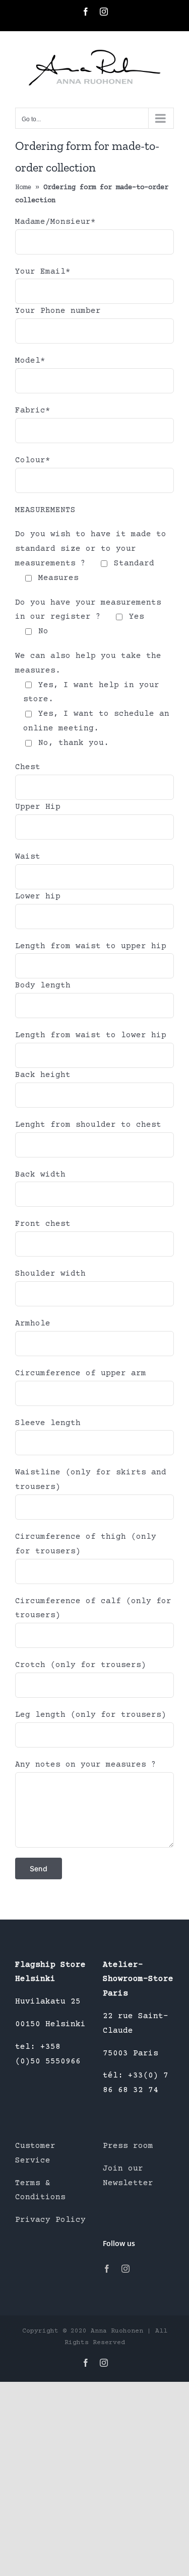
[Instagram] (125, 2269)
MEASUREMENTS (45, 510)
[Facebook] (107, 2269)
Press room (128, 2146)
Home (23, 188)
